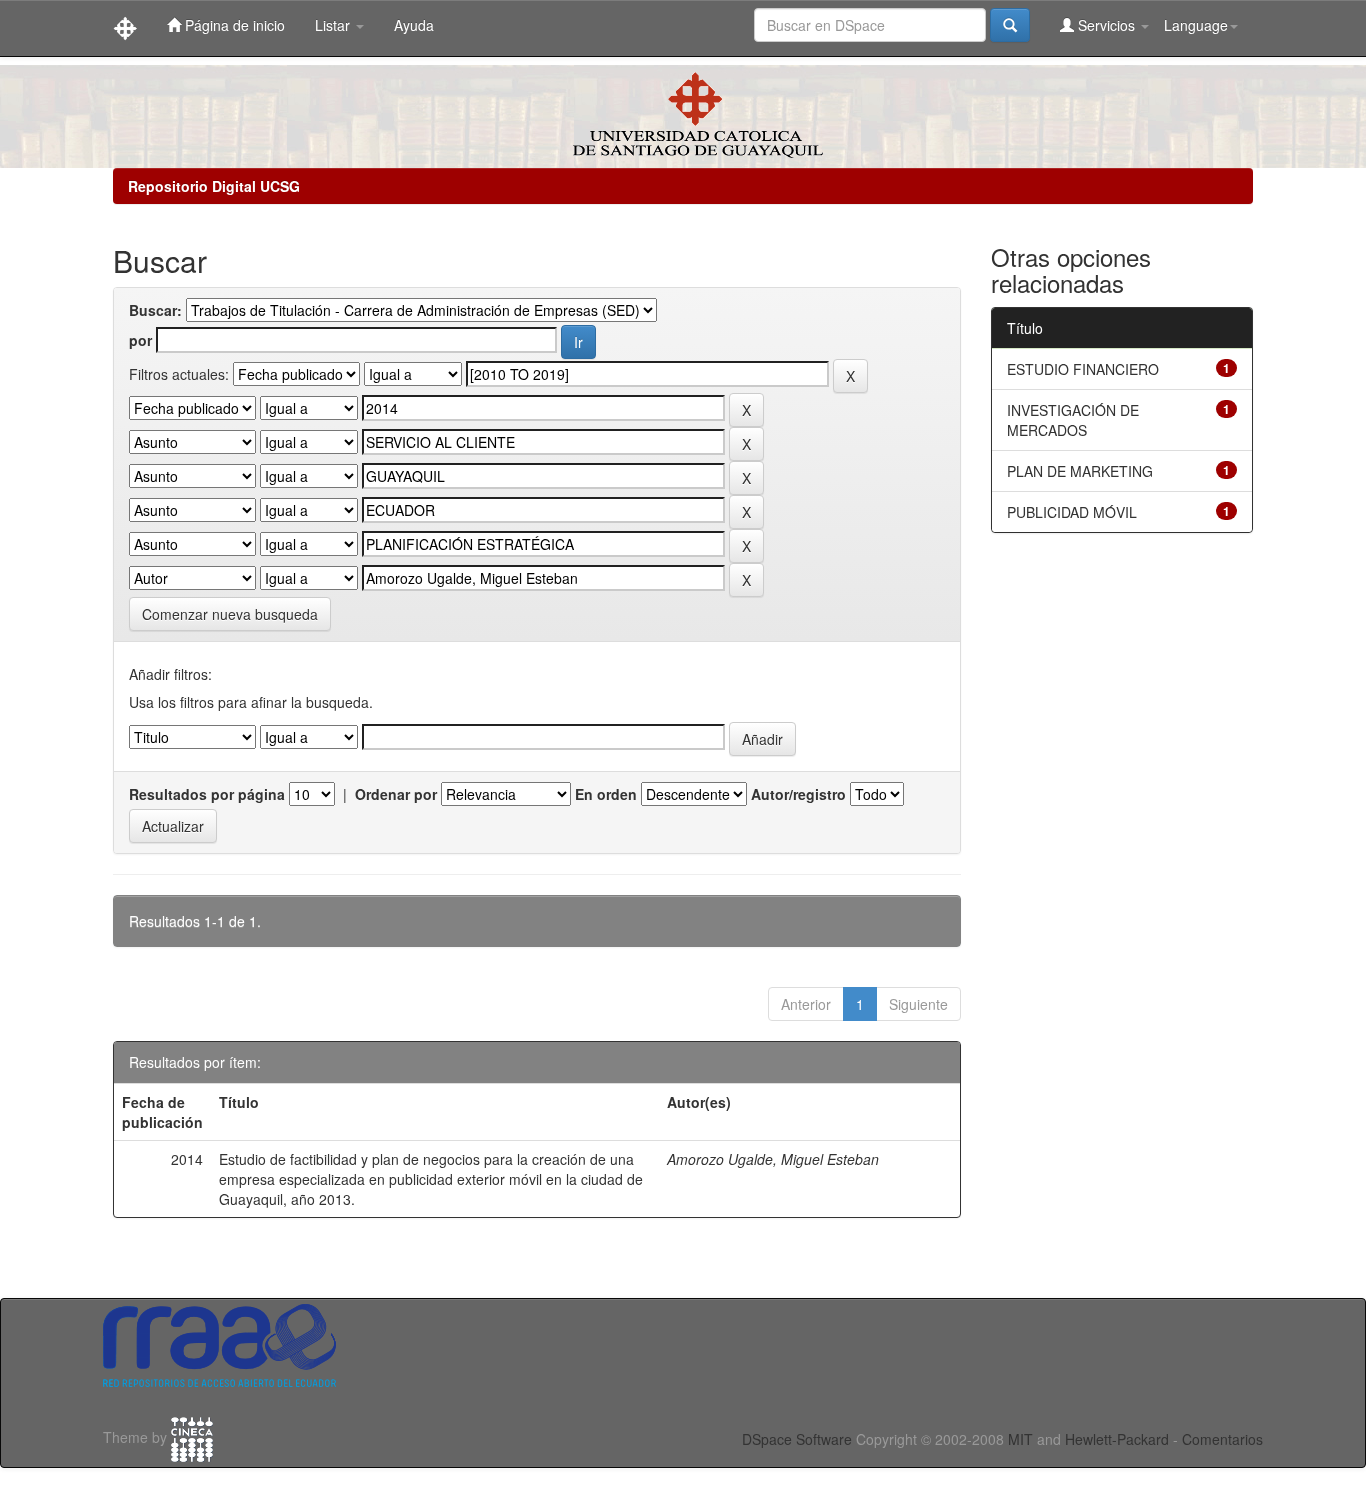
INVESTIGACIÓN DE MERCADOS (1073, 420)
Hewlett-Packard (1117, 1439)
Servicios (1106, 25)
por (140, 340)
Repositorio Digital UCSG (214, 186)
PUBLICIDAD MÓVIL (1072, 512)
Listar (334, 25)
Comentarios (1222, 1439)
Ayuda (414, 25)
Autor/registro (798, 794)
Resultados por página (207, 794)
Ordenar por (396, 794)
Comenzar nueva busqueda (230, 614)
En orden (606, 794)
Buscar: (155, 310)
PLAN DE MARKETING (1080, 471)
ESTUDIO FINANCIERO (1083, 369)
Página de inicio (233, 25)
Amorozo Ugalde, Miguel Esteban (773, 1159)
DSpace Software (797, 1439)
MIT (1020, 1439)
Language (1196, 25)
